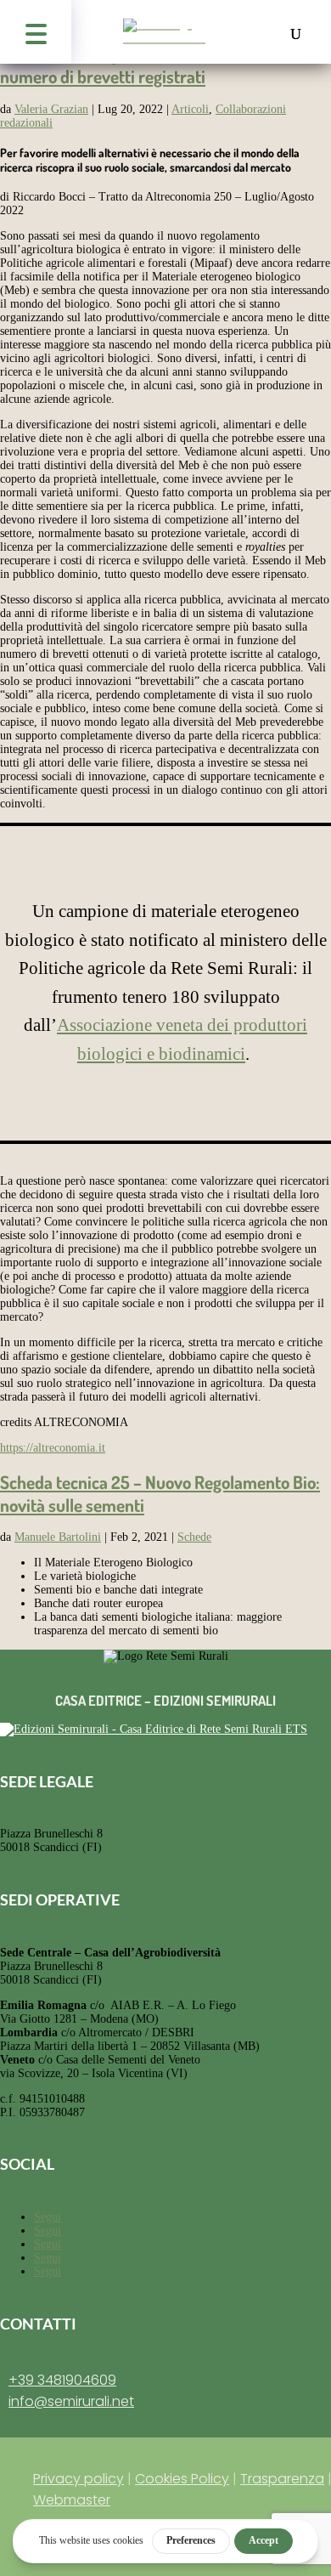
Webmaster (72, 2500)
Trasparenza (282, 2479)
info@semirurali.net (71, 2401)
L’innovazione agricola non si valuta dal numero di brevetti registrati (139, 65)
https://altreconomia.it (53, 1448)
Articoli (190, 109)
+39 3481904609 (62, 2380)
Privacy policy (79, 2479)
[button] (36, 32)
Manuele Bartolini (58, 1537)
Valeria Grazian (51, 109)
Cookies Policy (182, 2479)
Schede (194, 1537)
